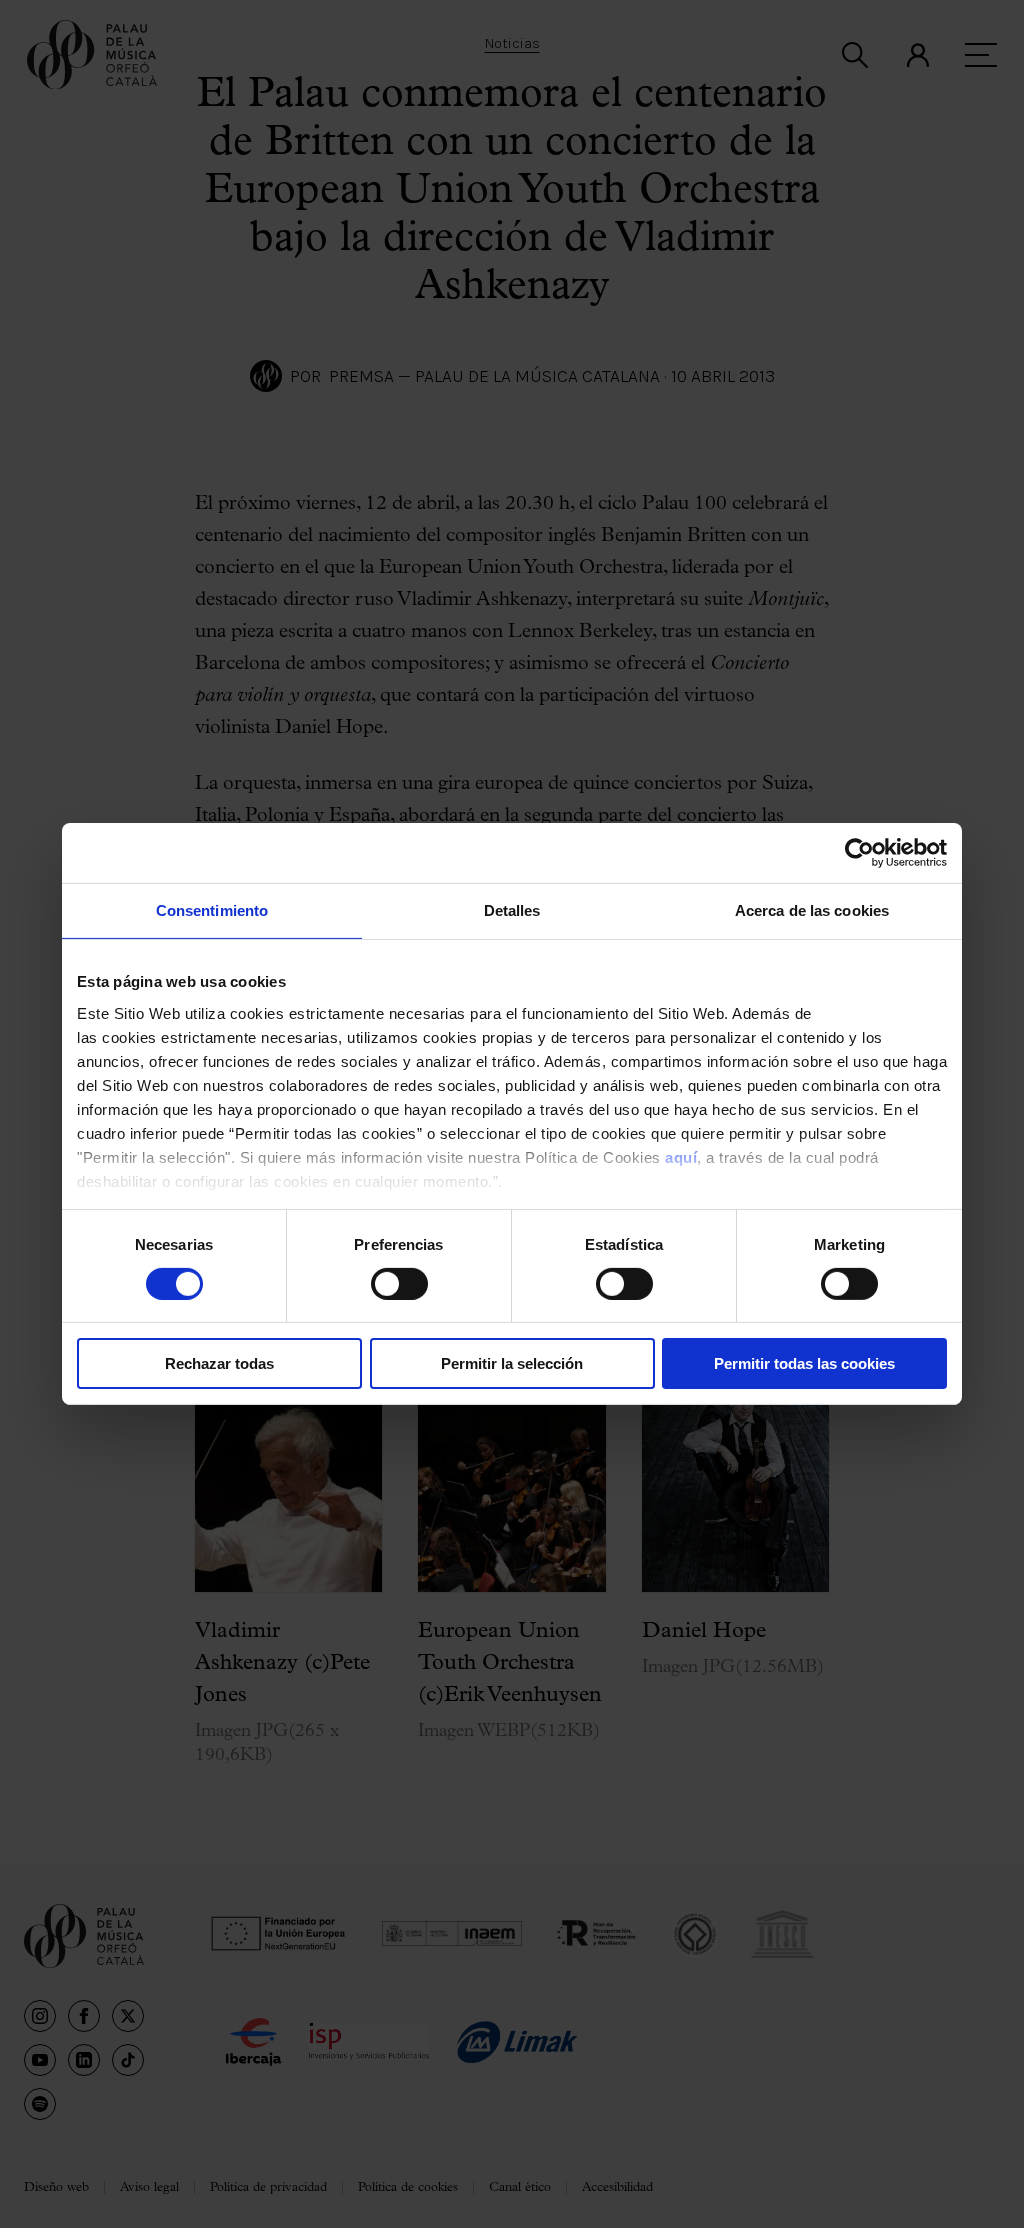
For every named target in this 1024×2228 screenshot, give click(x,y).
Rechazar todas (219, 1363)
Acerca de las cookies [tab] (812, 910)
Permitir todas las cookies (804, 1363)
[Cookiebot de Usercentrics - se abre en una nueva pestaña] (859, 853)
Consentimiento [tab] (212, 910)
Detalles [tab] (512, 910)
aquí (681, 1156)
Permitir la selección (512, 1363)
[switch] (399, 1284)
